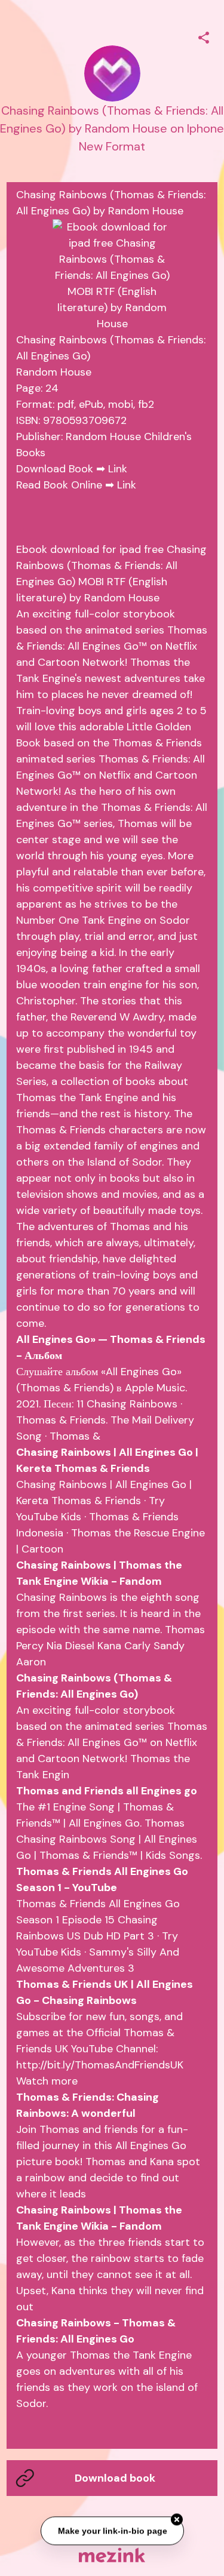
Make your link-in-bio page (112, 2532)
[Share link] (204, 36)
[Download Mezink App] (112, 2555)
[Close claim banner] (177, 2520)
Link (118, 469)
